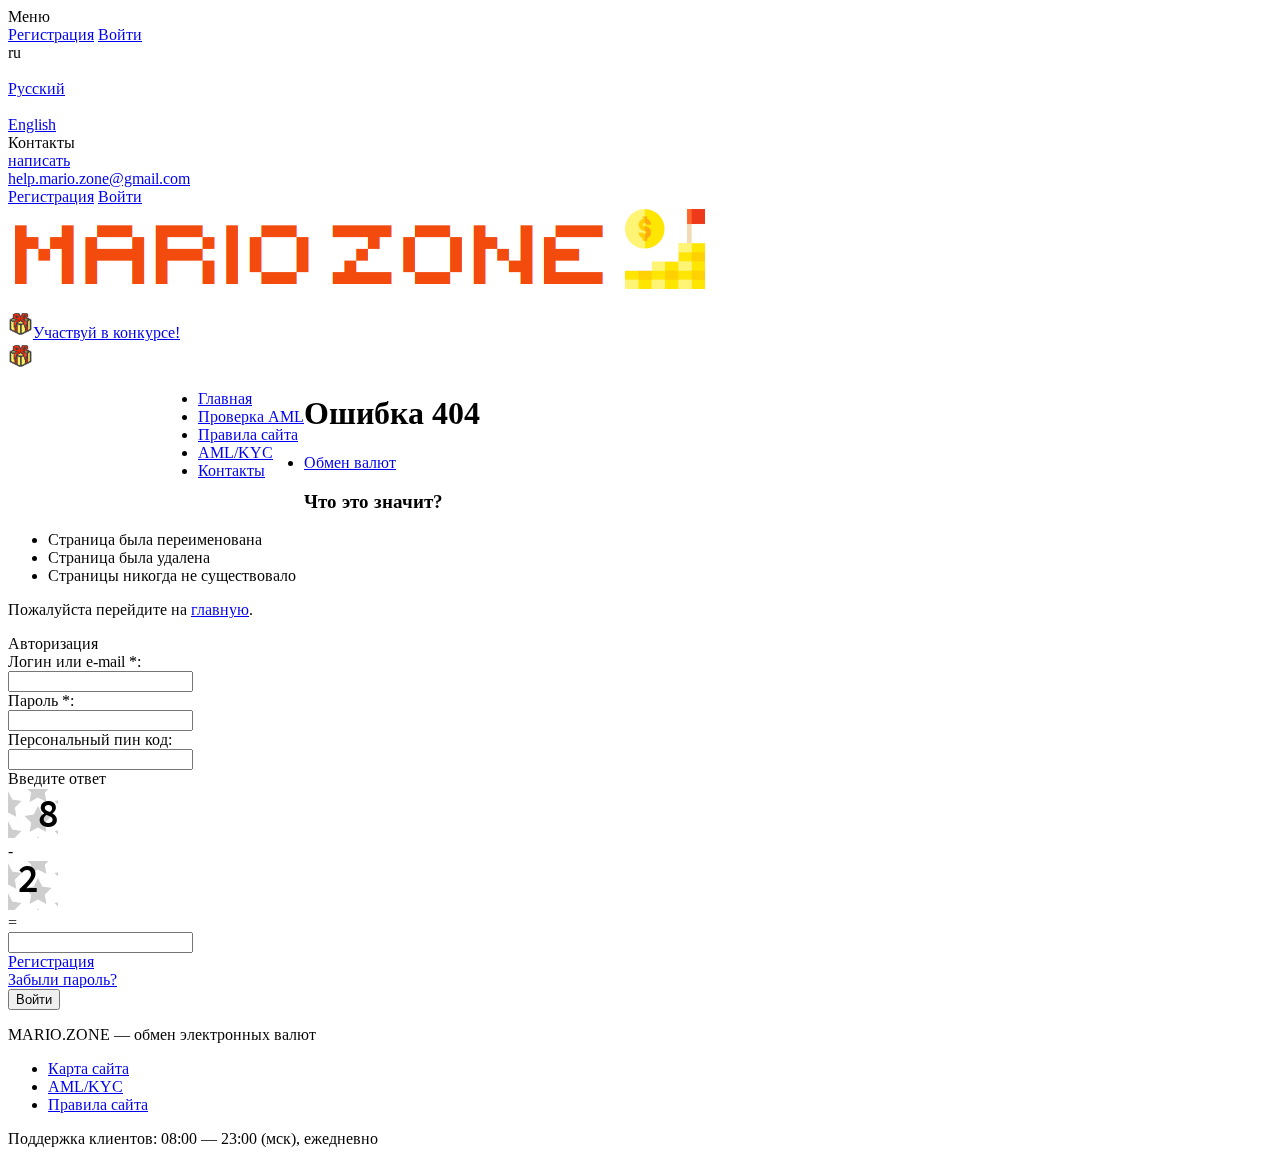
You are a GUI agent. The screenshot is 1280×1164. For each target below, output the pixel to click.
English (32, 124)
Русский (36, 88)
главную (220, 609)
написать (39, 160)
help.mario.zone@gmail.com (99, 178)
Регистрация (51, 961)
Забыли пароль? (62, 979)
